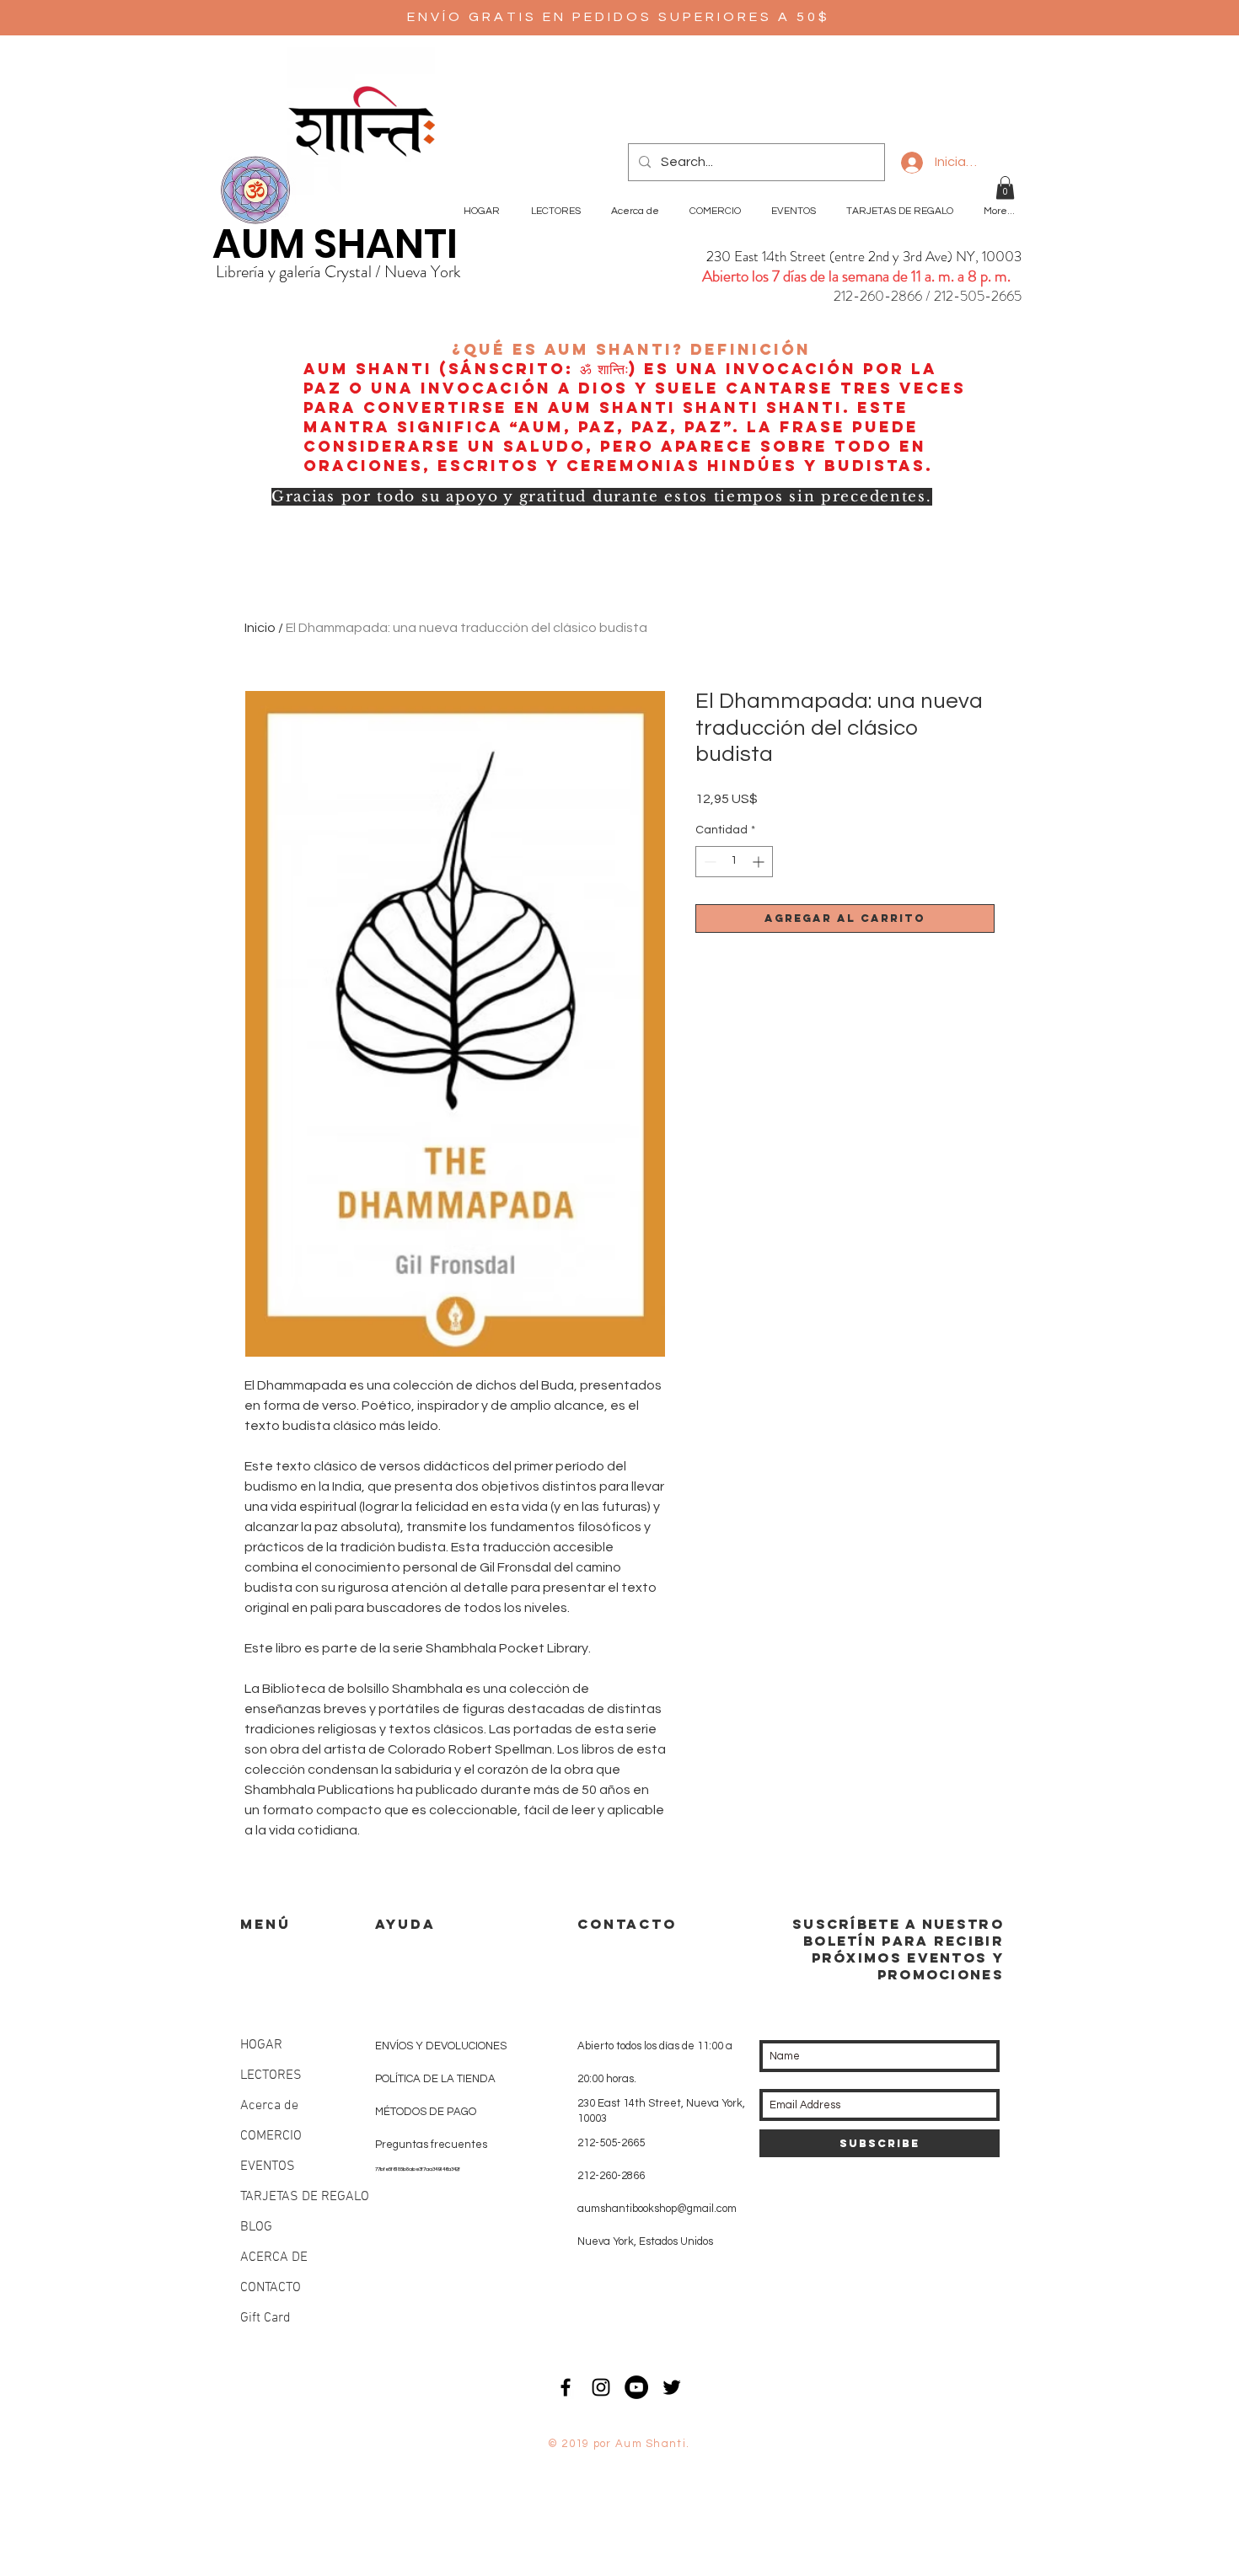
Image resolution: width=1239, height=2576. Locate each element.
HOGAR (261, 2045)
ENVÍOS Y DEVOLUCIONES (441, 2046)
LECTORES (271, 2075)
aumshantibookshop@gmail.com (657, 2209)
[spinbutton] (734, 862)
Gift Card (265, 2318)
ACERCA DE (274, 2257)
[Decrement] (708, 862)
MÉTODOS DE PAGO (426, 2112)
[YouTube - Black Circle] (636, 2387)
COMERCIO (271, 2136)
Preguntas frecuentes (431, 2145)
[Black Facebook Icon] (566, 2387)
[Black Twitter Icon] (672, 2387)
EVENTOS (268, 2166)
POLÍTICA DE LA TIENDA (435, 2079)
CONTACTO (271, 2288)
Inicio (260, 628)
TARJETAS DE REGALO (305, 2197)
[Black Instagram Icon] (601, 2387)
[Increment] (760, 862)
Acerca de (269, 2106)
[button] (1005, 187)
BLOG (256, 2227)
